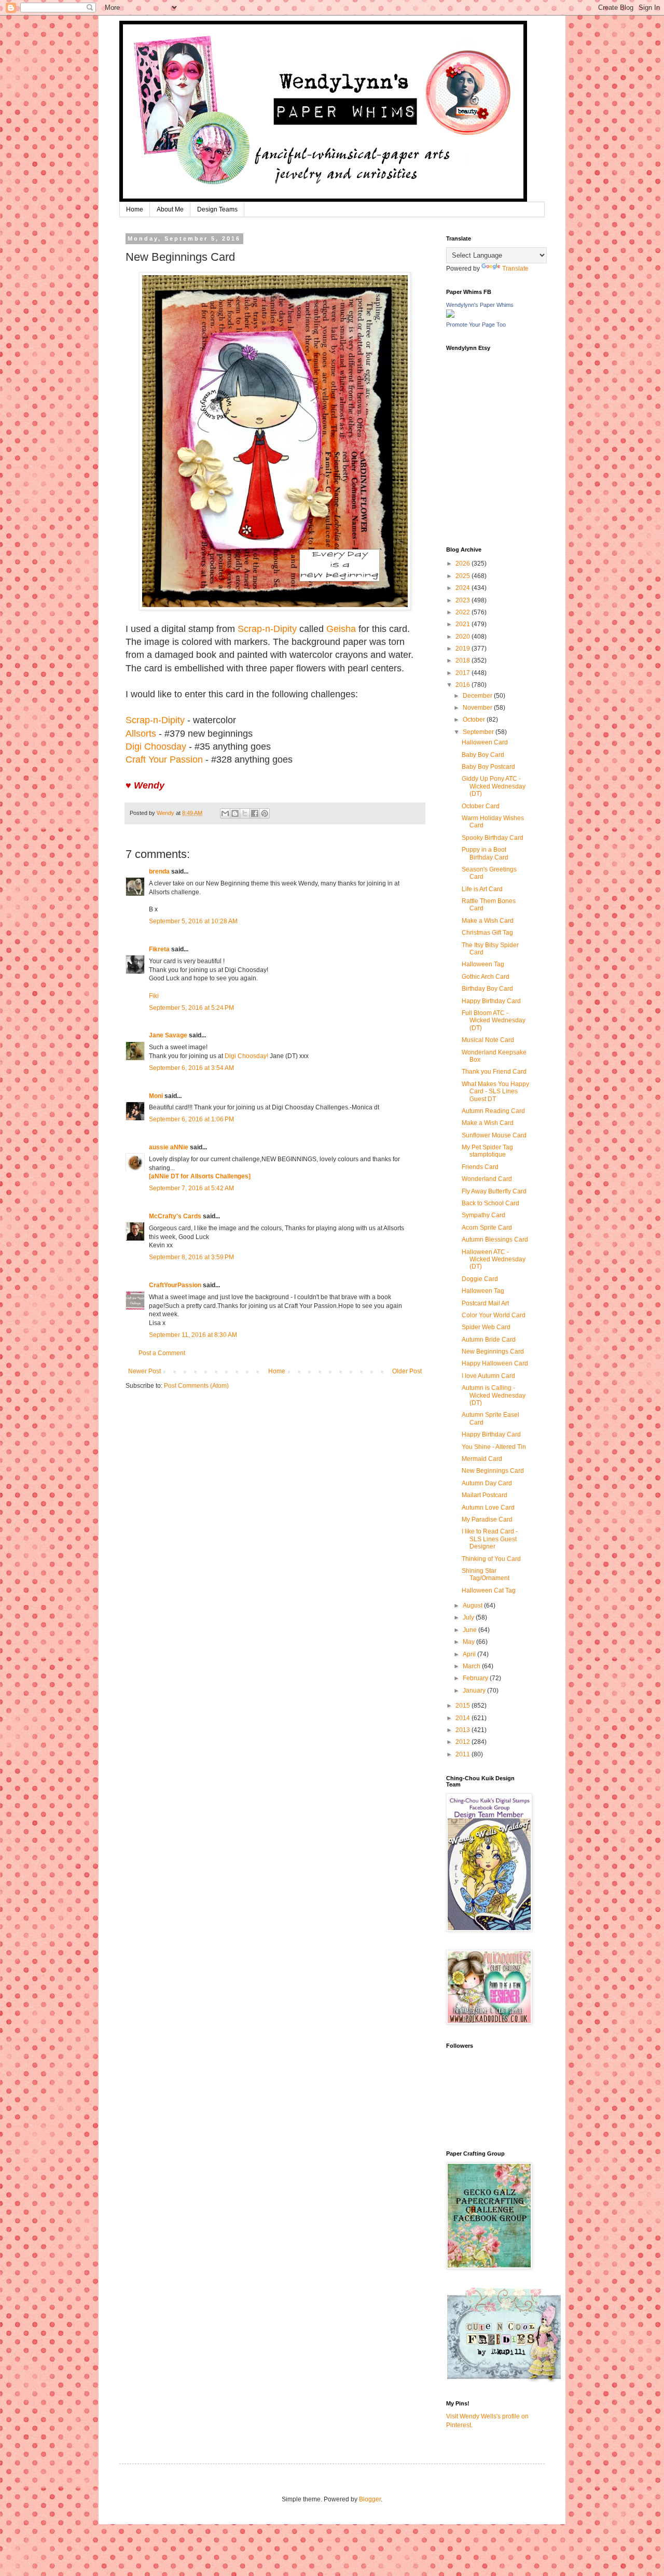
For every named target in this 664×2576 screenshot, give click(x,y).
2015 (464, 1706)
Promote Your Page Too (476, 325)
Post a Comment (162, 1353)
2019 (464, 649)
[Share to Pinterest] (265, 813)
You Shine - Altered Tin (494, 1447)
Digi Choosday (156, 747)
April (470, 1654)
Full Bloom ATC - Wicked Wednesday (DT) (494, 1020)
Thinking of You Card (491, 1559)
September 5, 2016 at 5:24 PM (191, 1008)
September (479, 732)
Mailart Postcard (485, 1495)
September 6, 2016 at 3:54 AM (191, 1068)
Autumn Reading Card (493, 1111)
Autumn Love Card (488, 1508)
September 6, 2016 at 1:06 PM (191, 1119)
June (471, 1630)
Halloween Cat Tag (489, 1590)
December (478, 696)
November (478, 708)
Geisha (341, 629)
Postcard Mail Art (485, 1303)
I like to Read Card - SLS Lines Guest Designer (490, 1539)
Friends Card (480, 1167)
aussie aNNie (169, 1147)
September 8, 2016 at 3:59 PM (191, 1257)
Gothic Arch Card (486, 977)
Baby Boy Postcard (488, 767)
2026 (464, 564)
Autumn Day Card (487, 1483)
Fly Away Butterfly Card (494, 1191)
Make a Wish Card (488, 921)
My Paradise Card (487, 1519)
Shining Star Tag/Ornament (486, 1574)
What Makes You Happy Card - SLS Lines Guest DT (495, 1092)
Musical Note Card (488, 1040)
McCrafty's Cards (175, 1216)
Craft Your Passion (164, 759)
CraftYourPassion (175, 1285)
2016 (464, 685)
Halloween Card (485, 742)
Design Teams (217, 209)
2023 (464, 600)
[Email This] (225, 813)
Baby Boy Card (483, 755)
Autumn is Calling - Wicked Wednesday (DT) (494, 1395)
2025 (464, 576)
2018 (464, 660)
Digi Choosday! (246, 1056)
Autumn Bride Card (489, 1340)
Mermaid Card (482, 1459)
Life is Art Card (482, 889)
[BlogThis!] (235, 813)
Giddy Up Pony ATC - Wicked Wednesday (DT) (494, 786)
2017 (464, 673)
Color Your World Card (494, 1315)
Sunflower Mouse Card (494, 1135)
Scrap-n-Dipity (267, 629)
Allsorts (141, 734)
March (472, 1666)
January (475, 1691)
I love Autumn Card (488, 1376)
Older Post (407, 1371)
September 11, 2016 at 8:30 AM (193, 1335)
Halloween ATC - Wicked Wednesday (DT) (494, 1259)
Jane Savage (168, 1035)
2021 (464, 624)
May (469, 1642)
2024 (464, 588)
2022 (464, 612)
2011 (464, 1754)
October (475, 720)
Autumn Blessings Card (495, 1240)
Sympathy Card (483, 1215)
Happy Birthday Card (491, 1001)
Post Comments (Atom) (196, 1386)
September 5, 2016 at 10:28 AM (193, 921)
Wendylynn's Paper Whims (480, 305)
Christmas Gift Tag (487, 933)
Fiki (154, 996)
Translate (515, 269)
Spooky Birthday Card (493, 838)
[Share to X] (245, 813)
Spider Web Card (486, 1327)
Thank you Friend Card (494, 1072)
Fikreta (159, 949)
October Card (481, 806)
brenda (159, 871)
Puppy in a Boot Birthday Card (485, 853)
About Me (170, 209)
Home (135, 209)
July (469, 1617)
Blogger (370, 2499)
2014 (464, 1718)
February (476, 1678)
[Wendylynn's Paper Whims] (450, 316)
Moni (156, 1096)
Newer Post (144, 1371)
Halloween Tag (483, 964)
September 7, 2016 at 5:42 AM (191, 1188)
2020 (464, 637)
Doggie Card (480, 1279)
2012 (464, 1742)
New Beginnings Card (493, 1352)
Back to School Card (490, 1203)
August (473, 1606)
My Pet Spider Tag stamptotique (487, 1151)
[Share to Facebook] (255, 813)
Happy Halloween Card (495, 1363)
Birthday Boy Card (487, 989)
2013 (464, 1730)
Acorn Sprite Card (487, 1228)
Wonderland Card (487, 1179)
